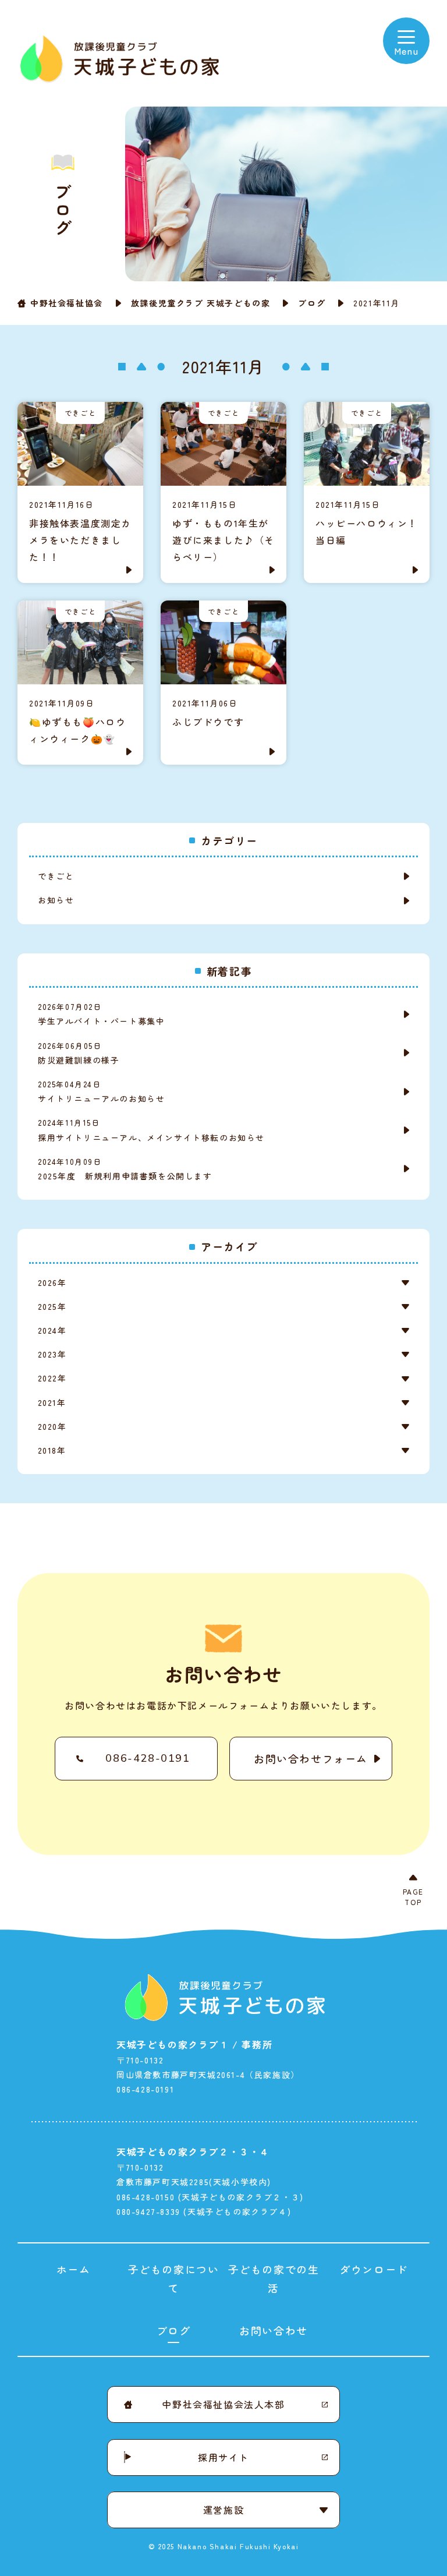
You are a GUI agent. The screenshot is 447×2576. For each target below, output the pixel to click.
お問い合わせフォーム (311, 1758)
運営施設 (223, 2510)
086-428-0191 (148, 1758)
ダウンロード (374, 2269)
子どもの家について (174, 2278)
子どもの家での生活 (274, 2278)
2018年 (52, 1450)
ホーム (74, 2269)
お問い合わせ (274, 2330)
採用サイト (223, 2457)
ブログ (312, 303)
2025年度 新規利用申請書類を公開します (125, 1169)
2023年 (52, 1354)
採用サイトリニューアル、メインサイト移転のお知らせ (151, 1130)
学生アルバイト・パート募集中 (101, 1014)
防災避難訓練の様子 (83, 1053)
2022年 (52, 1378)
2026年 (52, 1282)
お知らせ (56, 900)
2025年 (52, 1306)
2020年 (52, 1426)
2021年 (52, 1402)
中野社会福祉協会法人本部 (223, 2404)
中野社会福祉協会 (67, 303)
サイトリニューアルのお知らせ (101, 1091)
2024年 (52, 1330)
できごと (56, 876)
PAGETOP (413, 1897)
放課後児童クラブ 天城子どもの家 (201, 303)
